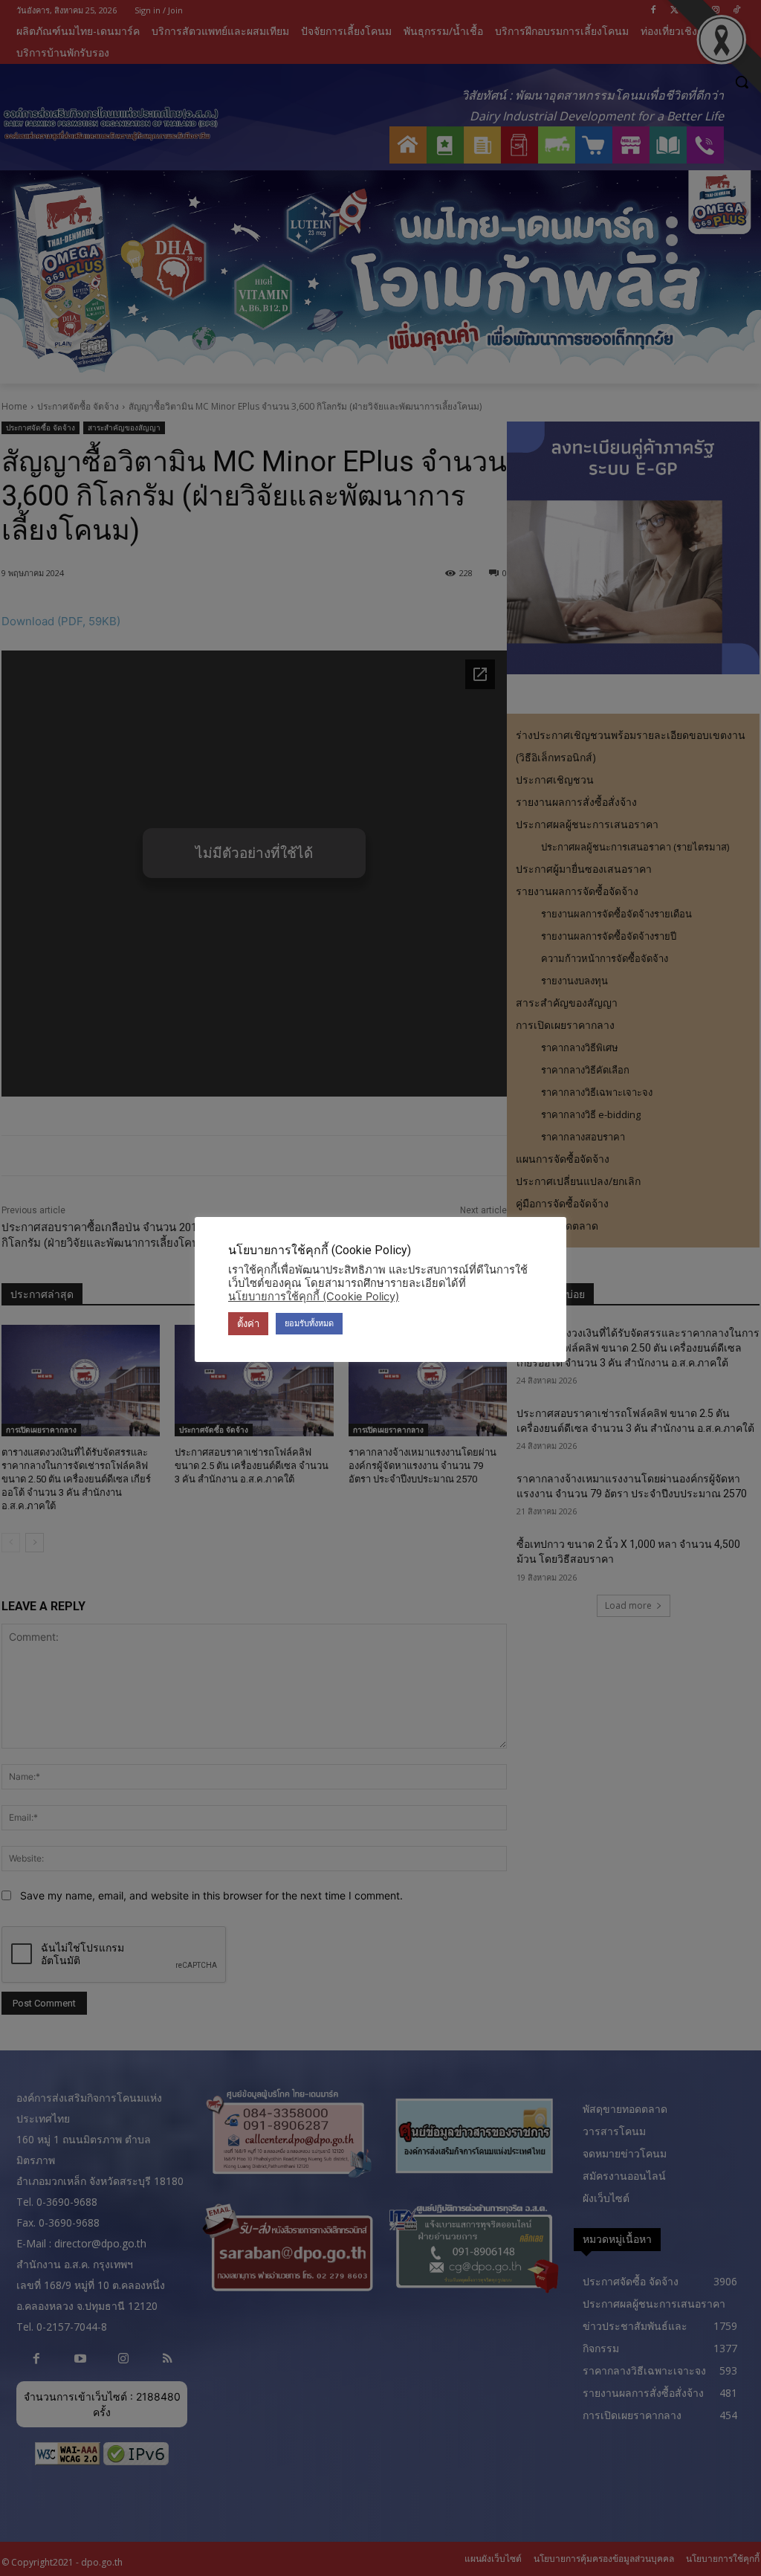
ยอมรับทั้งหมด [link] (309, 1323)
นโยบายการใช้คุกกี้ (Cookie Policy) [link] (314, 1297)
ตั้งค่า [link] (248, 1323)
